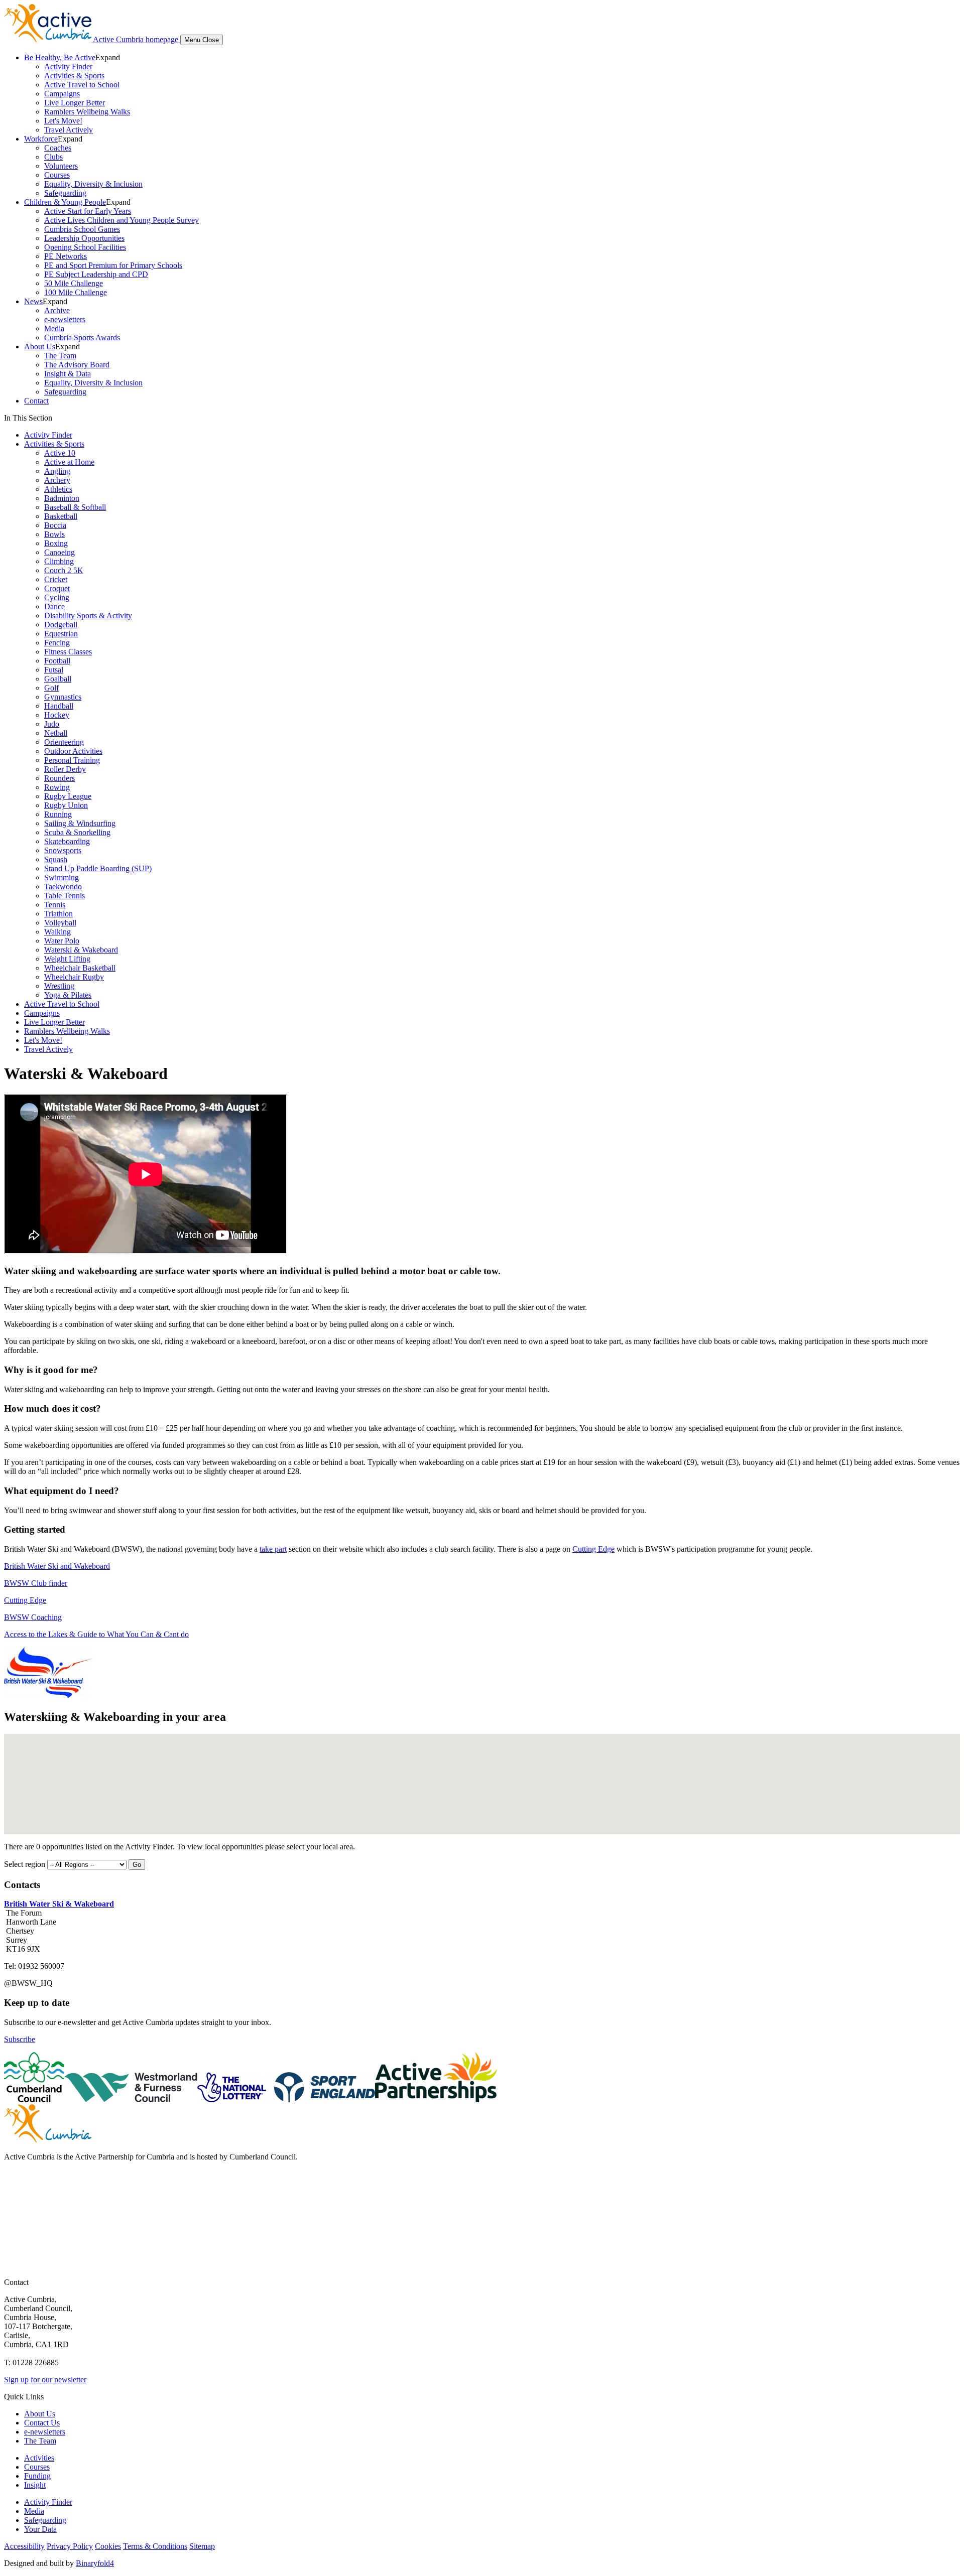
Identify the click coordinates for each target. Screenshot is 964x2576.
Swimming (62, 877)
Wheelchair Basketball (80, 968)
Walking (57, 932)
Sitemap (202, 2546)
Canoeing (59, 552)
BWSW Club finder (36, 1583)
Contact (36, 401)
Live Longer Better (75, 103)
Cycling (57, 597)
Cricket (56, 579)
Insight (35, 2485)
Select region (25, 1864)
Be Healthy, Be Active (60, 57)
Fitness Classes (68, 652)
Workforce (41, 139)
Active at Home (69, 462)
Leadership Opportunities (84, 238)
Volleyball (60, 923)
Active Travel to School (82, 85)
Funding (37, 2476)
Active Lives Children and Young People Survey (122, 220)
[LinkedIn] (13, 2245)
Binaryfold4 (95, 2563)
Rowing (57, 787)
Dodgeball (61, 625)
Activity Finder (68, 66)
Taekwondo (63, 887)
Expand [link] (108, 57)
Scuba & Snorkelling (77, 832)
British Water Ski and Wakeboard (57, 1566)
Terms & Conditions (155, 2546)
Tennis (55, 905)
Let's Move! (63, 121)
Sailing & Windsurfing (80, 823)
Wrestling (59, 986)
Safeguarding (65, 193)
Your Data (40, 2529)
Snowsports (63, 850)
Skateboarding (67, 841)
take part (273, 1549)
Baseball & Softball (75, 507)
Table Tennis (65, 896)
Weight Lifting (67, 959)
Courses (57, 175)
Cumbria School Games (82, 229)
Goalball (58, 679)
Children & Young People (65, 202)
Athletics (58, 489)
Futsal (54, 670)
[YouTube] (13, 2225)
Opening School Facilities (85, 247)
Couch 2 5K (64, 570)
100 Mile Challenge (76, 292)
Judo (52, 724)
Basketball (61, 516)
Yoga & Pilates (68, 995)
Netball (56, 733)
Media (54, 328)
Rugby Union (66, 805)
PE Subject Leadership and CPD (96, 274)
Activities (39, 2458)
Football (57, 661)
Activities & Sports (74, 76)
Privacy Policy (70, 2546)
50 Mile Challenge (74, 283)
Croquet (57, 588)
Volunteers (61, 166)
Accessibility (24, 2546)
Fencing (57, 643)
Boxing (56, 543)
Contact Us (42, 2423)
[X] (13, 2205)
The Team (60, 356)
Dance (54, 606)
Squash (56, 859)
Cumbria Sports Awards (82, 337)
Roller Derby (65, 769)
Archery (57, 480)
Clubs (53, 157)
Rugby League (68, 796)
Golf (51, 688)
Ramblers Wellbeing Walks (87, 112)
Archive (57, 310)
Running (58, 814)
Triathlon (58, 914)
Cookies (108, 2546)
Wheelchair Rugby (74, 977)
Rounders (59, 778)
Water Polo (62, 941)
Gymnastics (63, 697)
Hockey (57, 715)
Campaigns (62, 94)
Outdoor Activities (73, 751)
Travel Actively (69, 130)
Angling (57, 471)
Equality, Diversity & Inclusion (93, 184)
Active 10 (60, 453)
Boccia (55, 525)
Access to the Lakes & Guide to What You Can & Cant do (96, 1634)
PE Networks (66, 256)
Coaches (58, 148)
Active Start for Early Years (88, 211)
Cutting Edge (593, 1549)
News (33, 301)
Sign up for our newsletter (45, 2380)
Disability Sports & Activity (88, 616)
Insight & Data (68, 374)
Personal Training (72, 760)
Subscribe (20, 2039)
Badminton (62, 498)
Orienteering (64, 742)
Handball (59, 706)
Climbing (59, 561)
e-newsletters (65, 319)
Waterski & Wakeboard (81, 950)
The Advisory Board (77, 365)
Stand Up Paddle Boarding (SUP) (98, 868)
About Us (40, 347)
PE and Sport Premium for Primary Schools (113, 265)
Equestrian (61, 634)
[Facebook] (13, 2185)
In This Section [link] (28, 418)
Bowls (54, 534)
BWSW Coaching (33, 1617)
